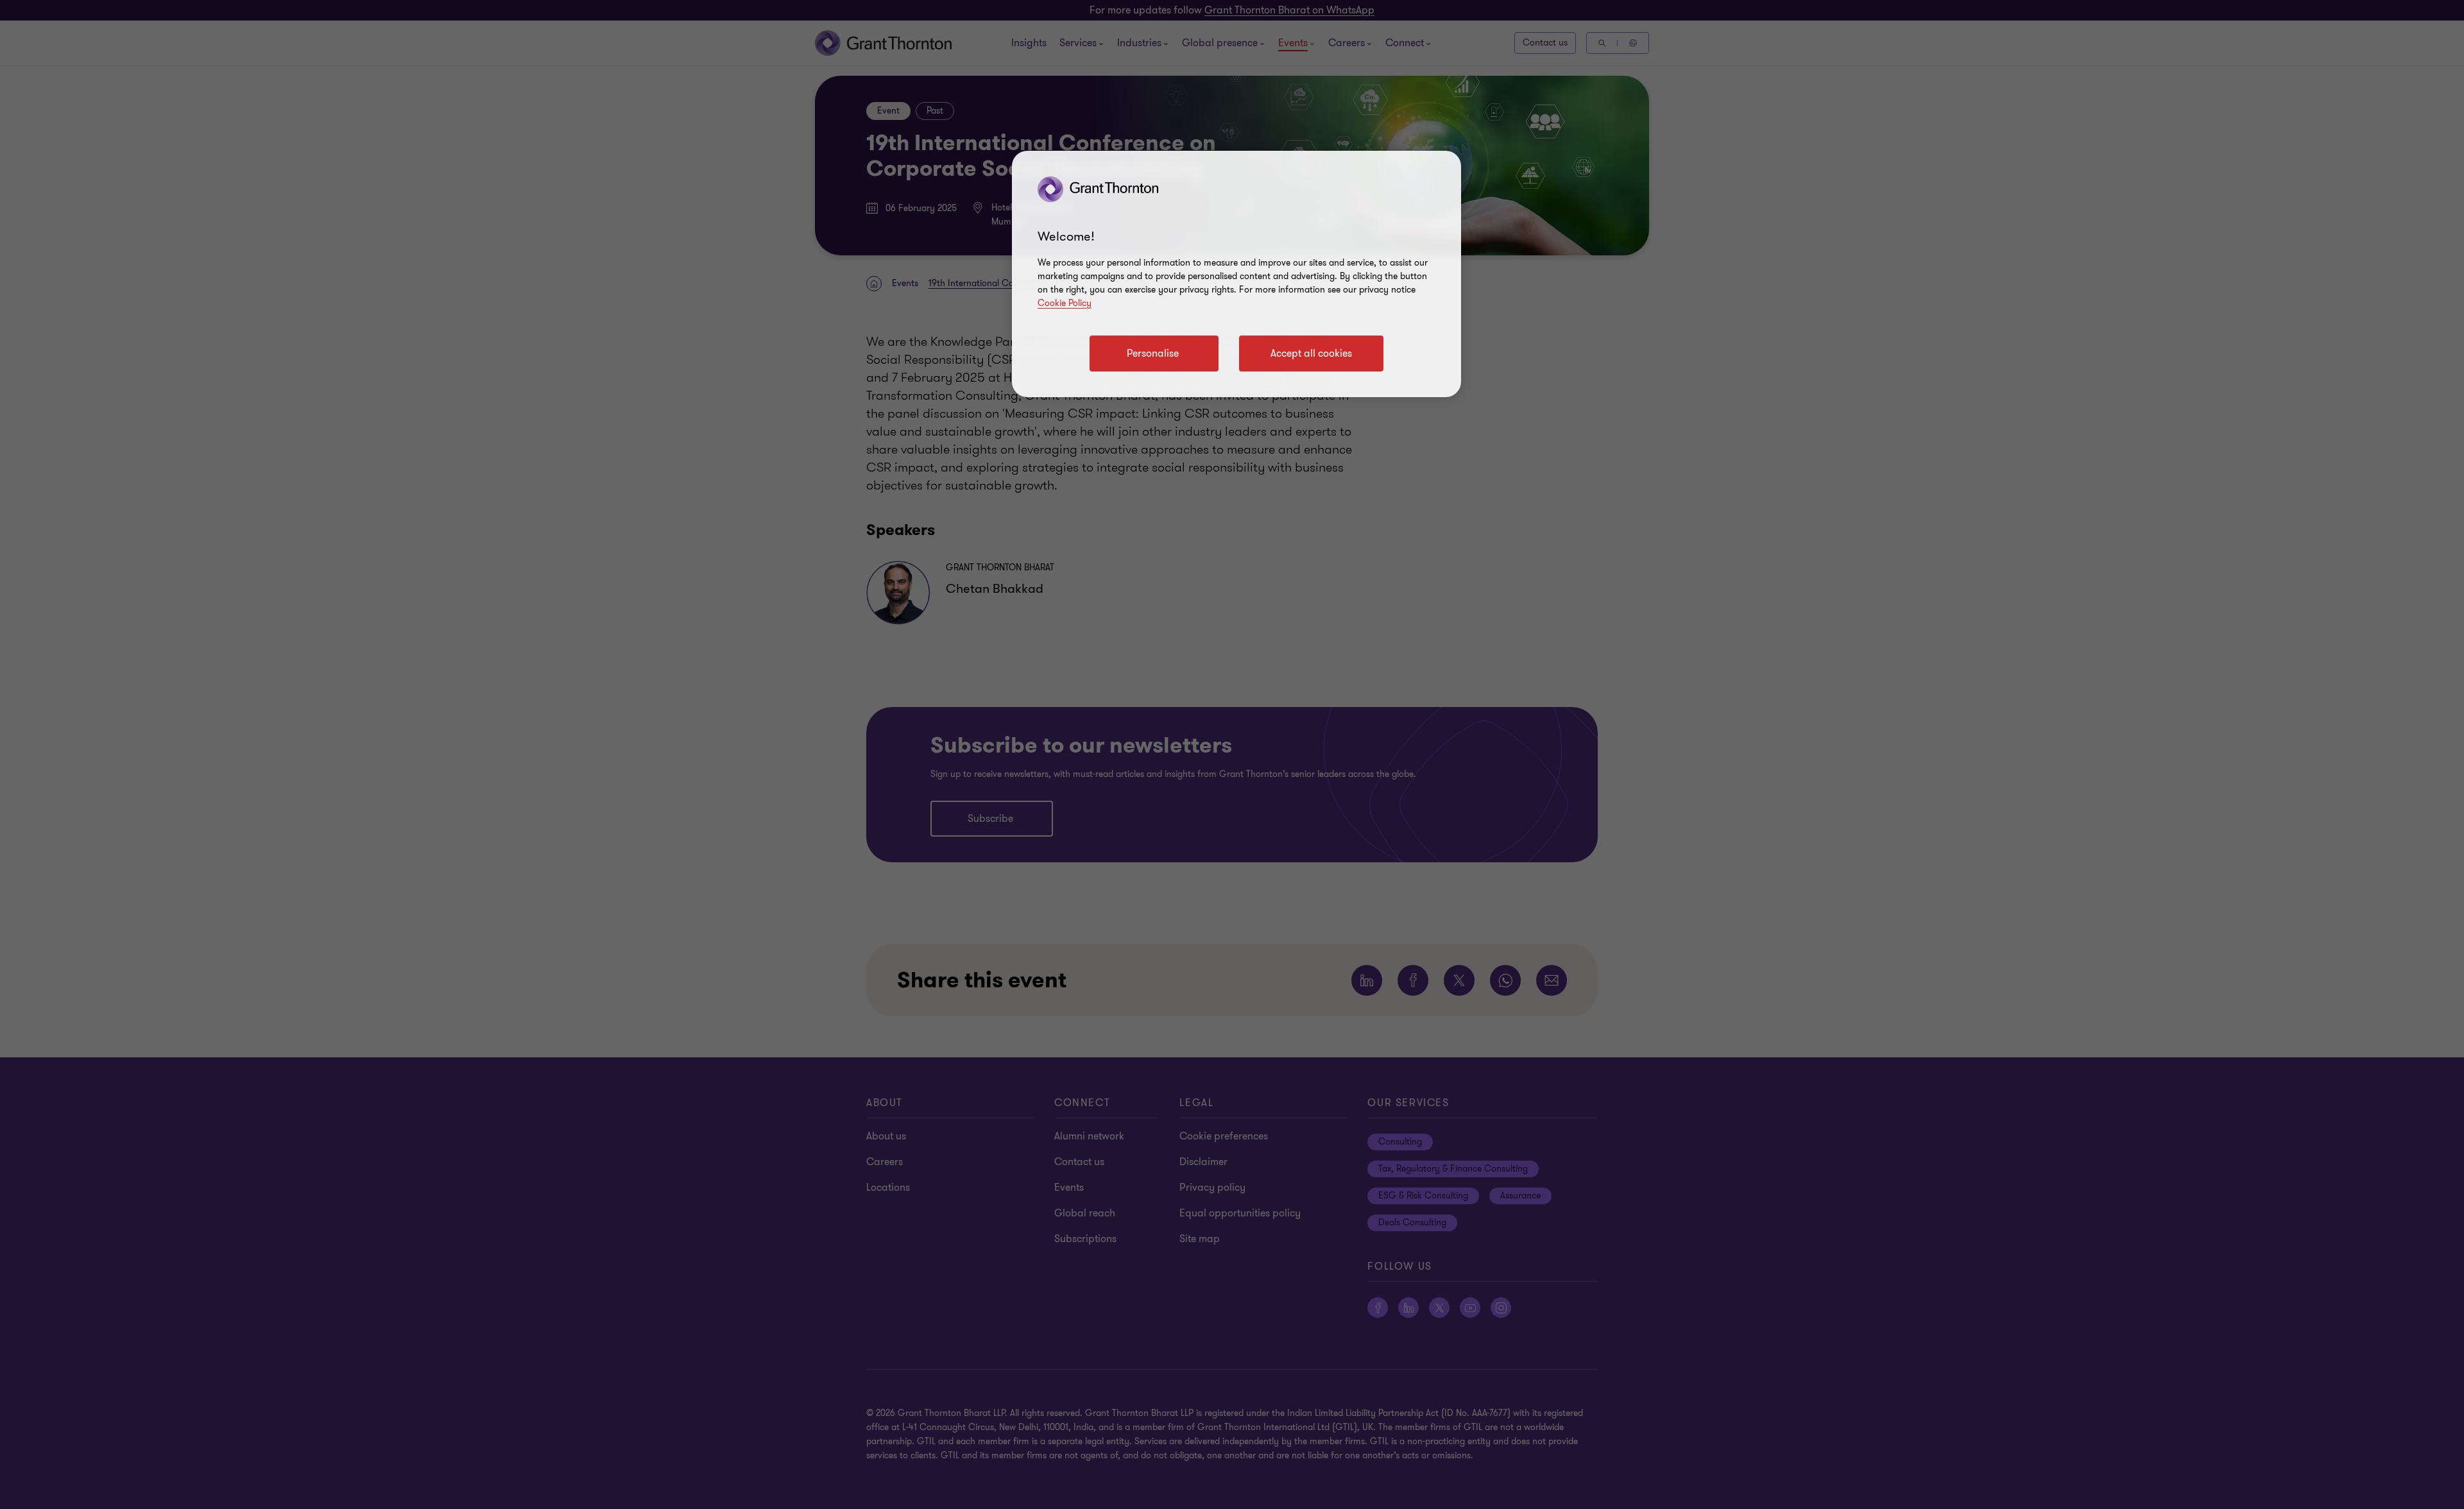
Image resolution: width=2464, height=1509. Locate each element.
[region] (1236, 274)
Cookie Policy (1065, 303)
